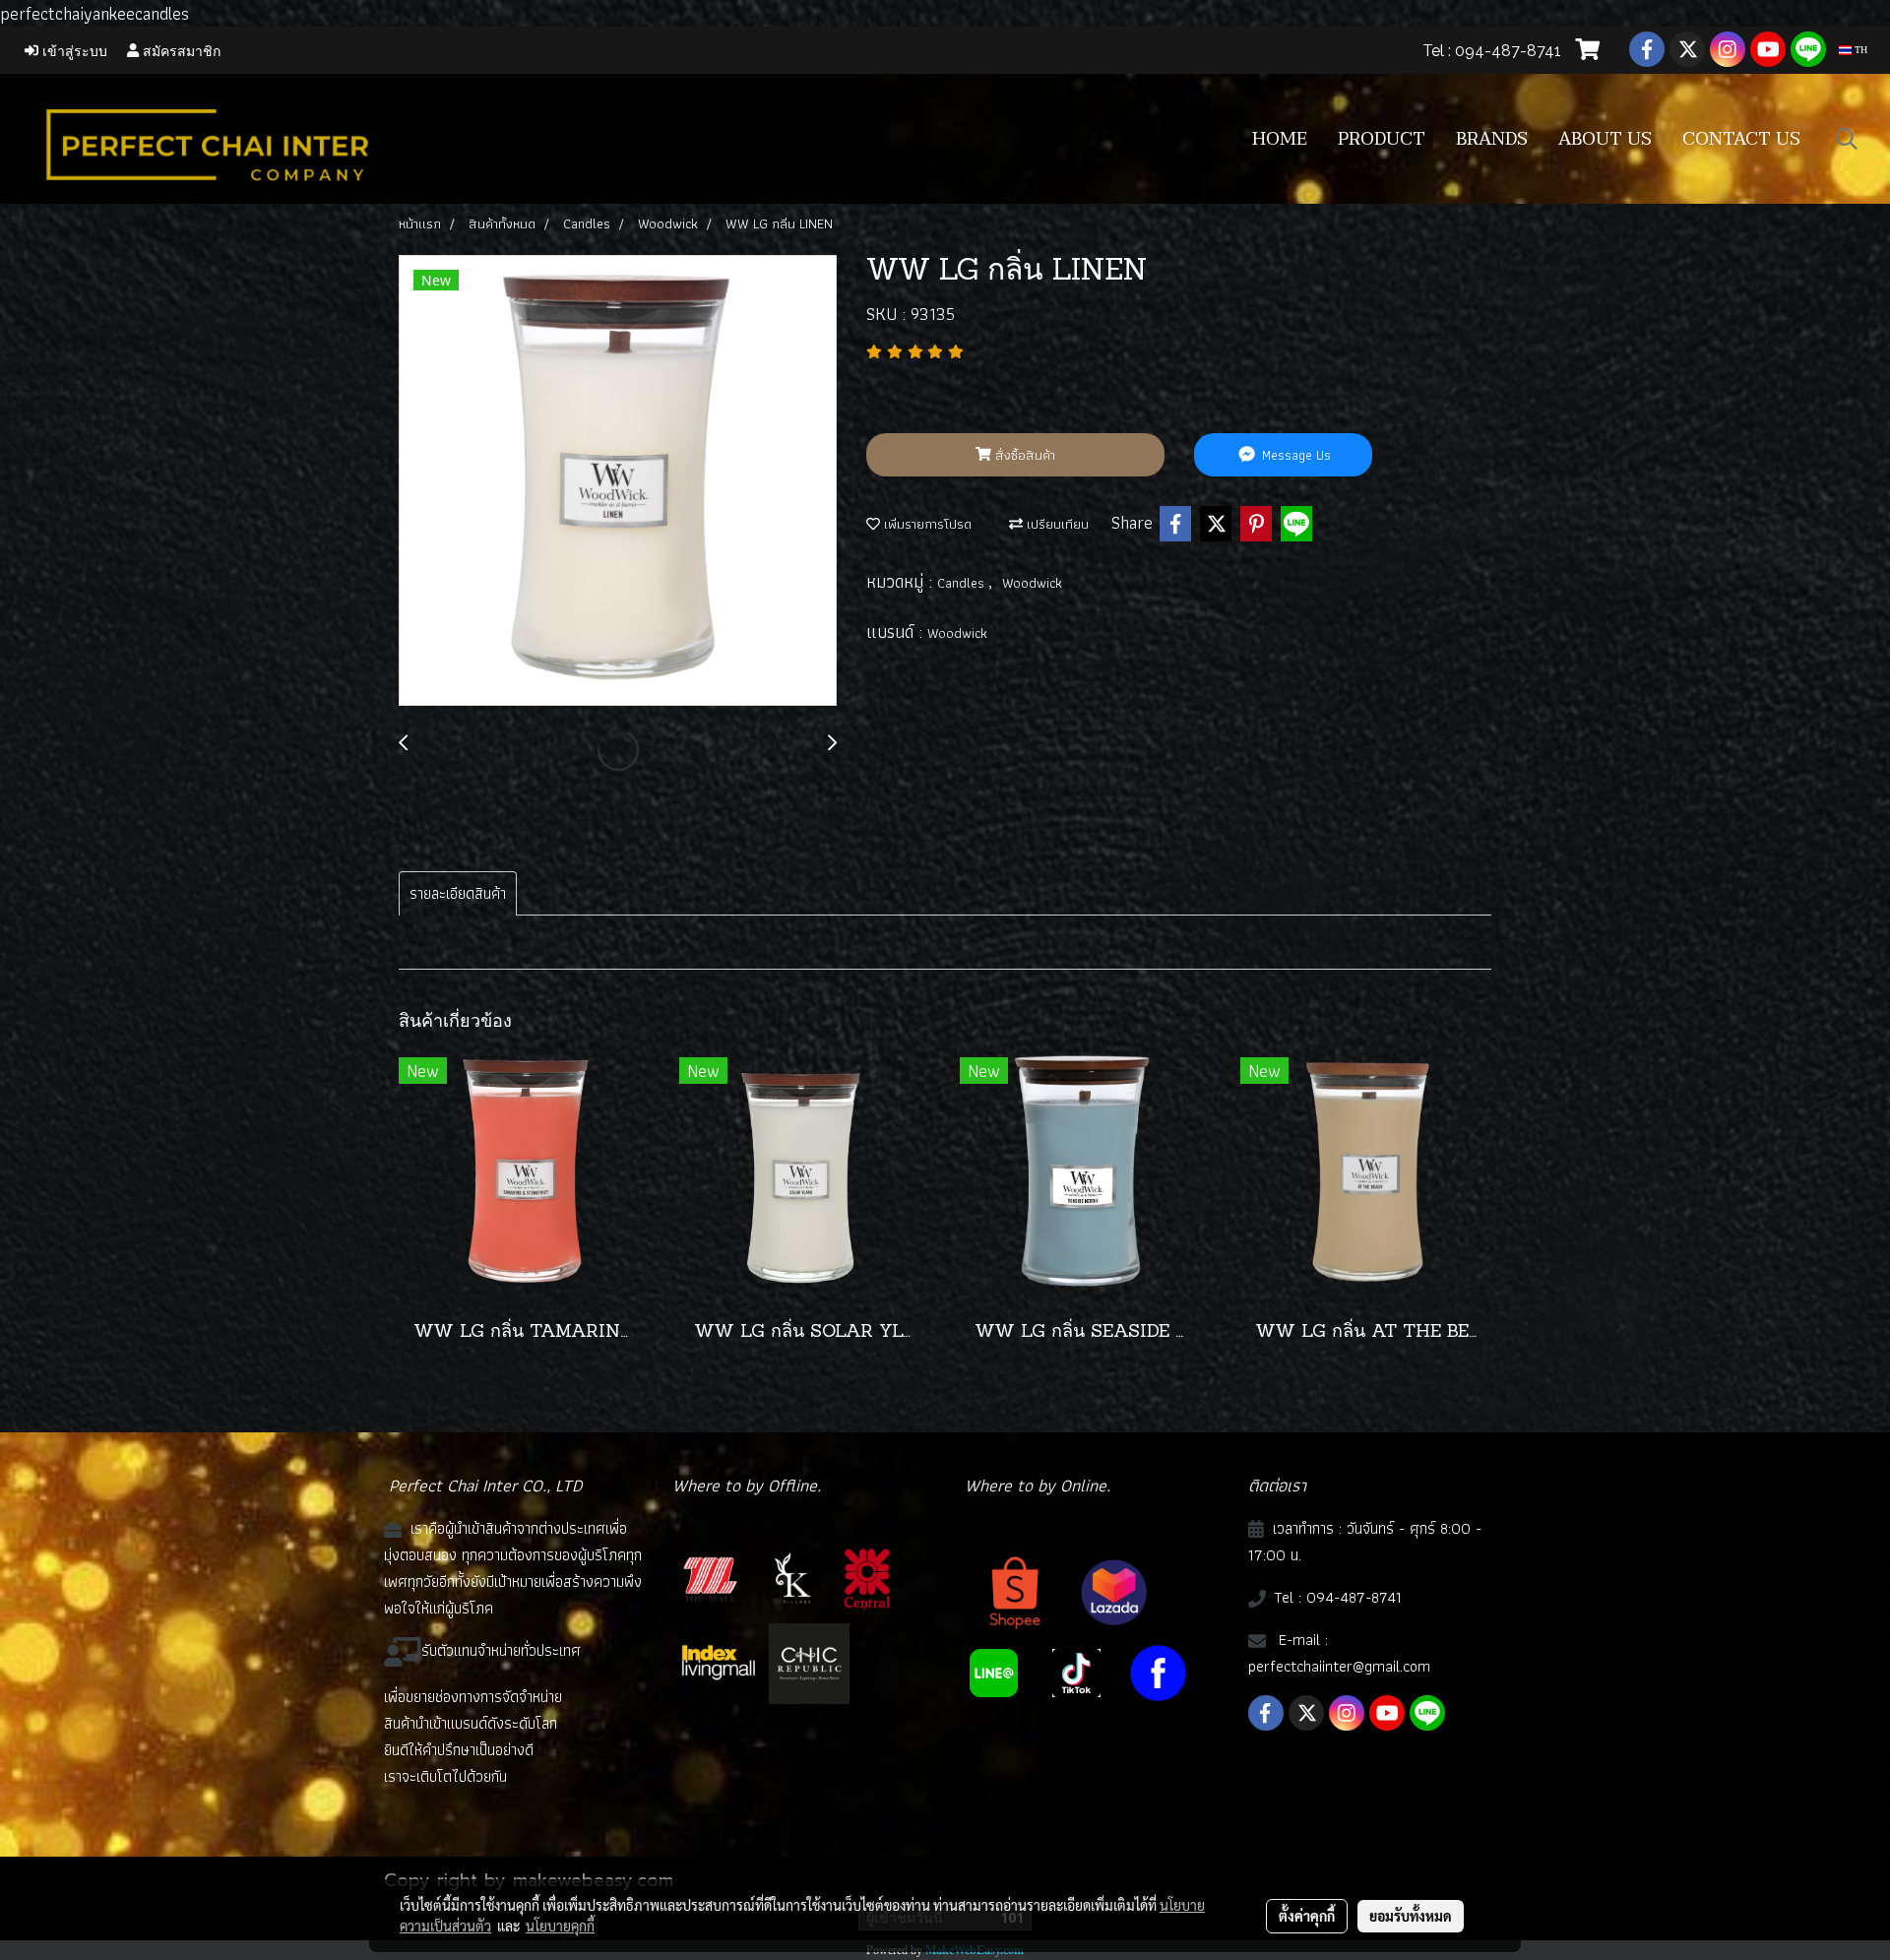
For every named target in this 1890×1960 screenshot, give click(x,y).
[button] (1847, 139)
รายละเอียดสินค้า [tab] (458, 893)
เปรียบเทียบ (1056, 524)
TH (1859, 50)
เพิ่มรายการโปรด (926, 524)
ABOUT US (1605, 139)
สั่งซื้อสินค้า (1023, 455)
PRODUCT (1382, 139)
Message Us (1294, 455)
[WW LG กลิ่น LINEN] (618, 481)
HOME (1280, 139)
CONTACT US (1741, 139)
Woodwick (1032, 583)
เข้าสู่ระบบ (73, 50)
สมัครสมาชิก (180, 50)
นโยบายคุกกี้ (560, 1926)
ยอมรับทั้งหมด (1411, 1916)
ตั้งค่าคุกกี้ (1307, 1916)
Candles (963, 583)
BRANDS (1492, 139)
